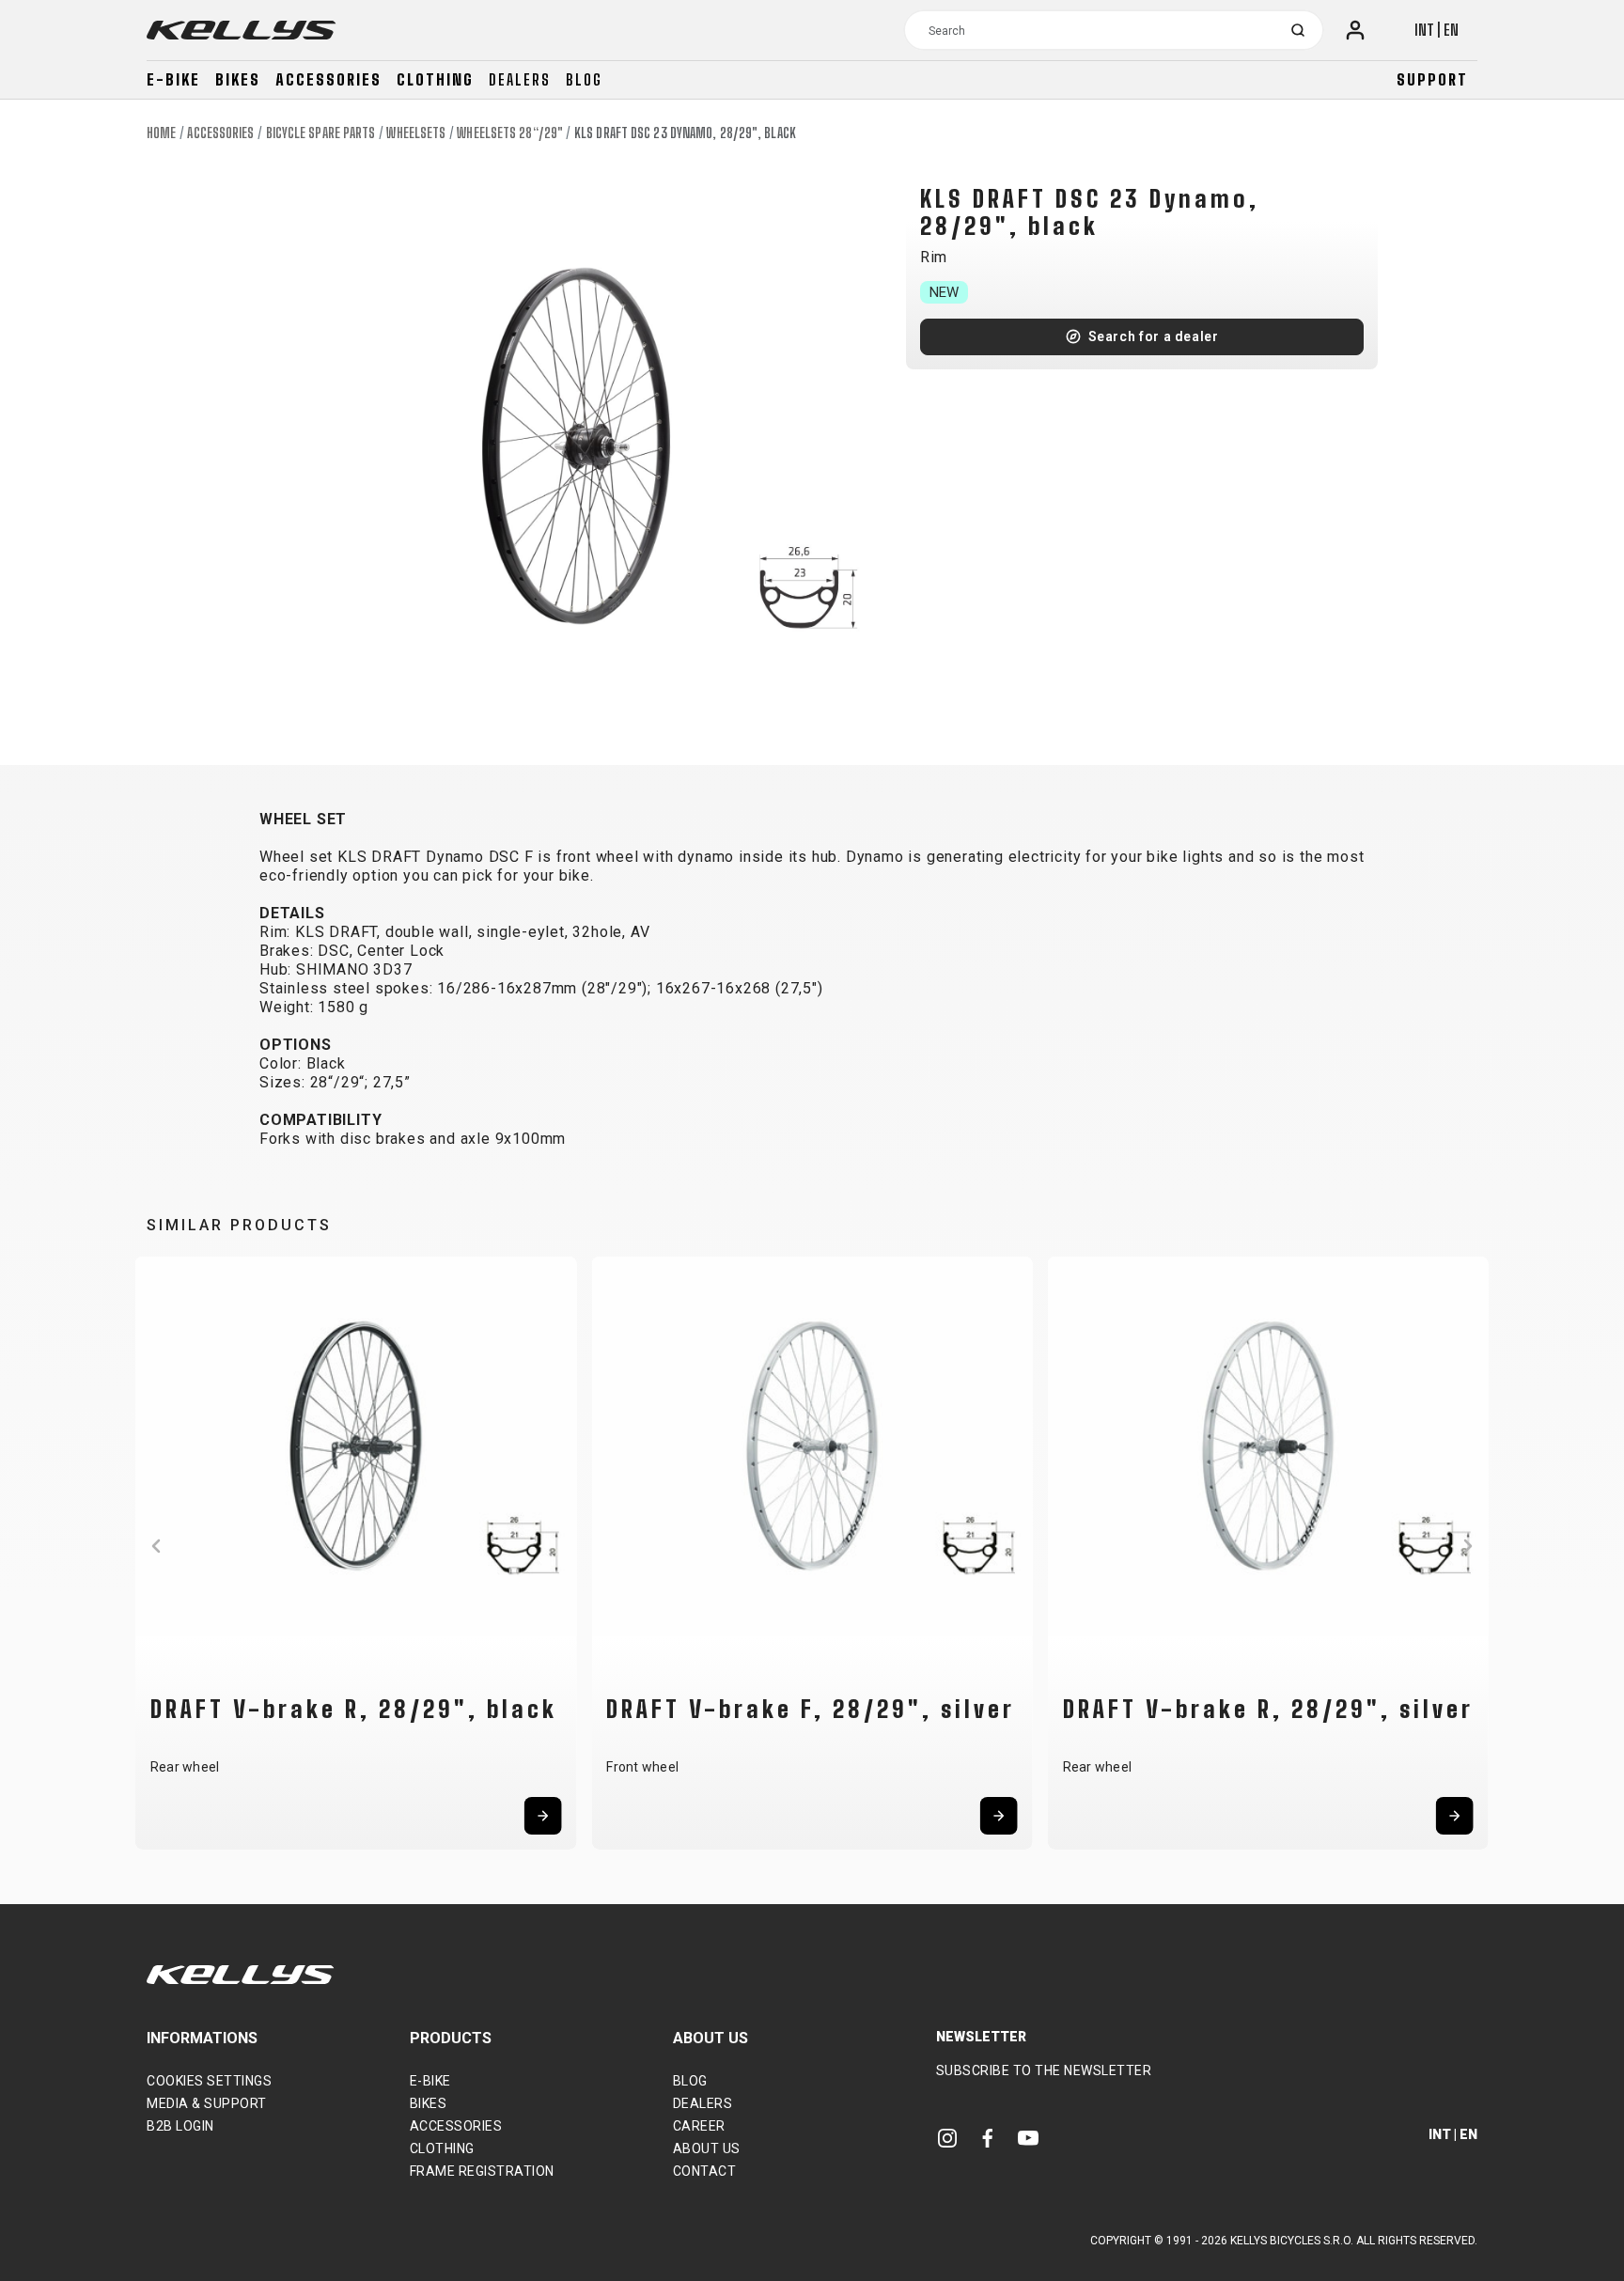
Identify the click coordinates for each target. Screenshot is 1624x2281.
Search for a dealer (1154, 336)
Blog (584, 79)
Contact (705, 2171)
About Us (707, 2148)
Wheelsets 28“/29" (510, 133)
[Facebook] (988, 2138)
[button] (156, 1546)
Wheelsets (416, 133)
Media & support (207, 2103)
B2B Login (180, 2126)
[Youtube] (1028, 2138)
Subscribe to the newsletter (1044, 2070)
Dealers (520, 79)
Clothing (435, 79)
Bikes (238, 79)
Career (699, 2126)
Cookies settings (209, 2081)
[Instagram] (947, 2138)
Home (161, 133)
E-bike (173, 79)
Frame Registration (482, 2171)
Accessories (328, 79)
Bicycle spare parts (321, 133)
